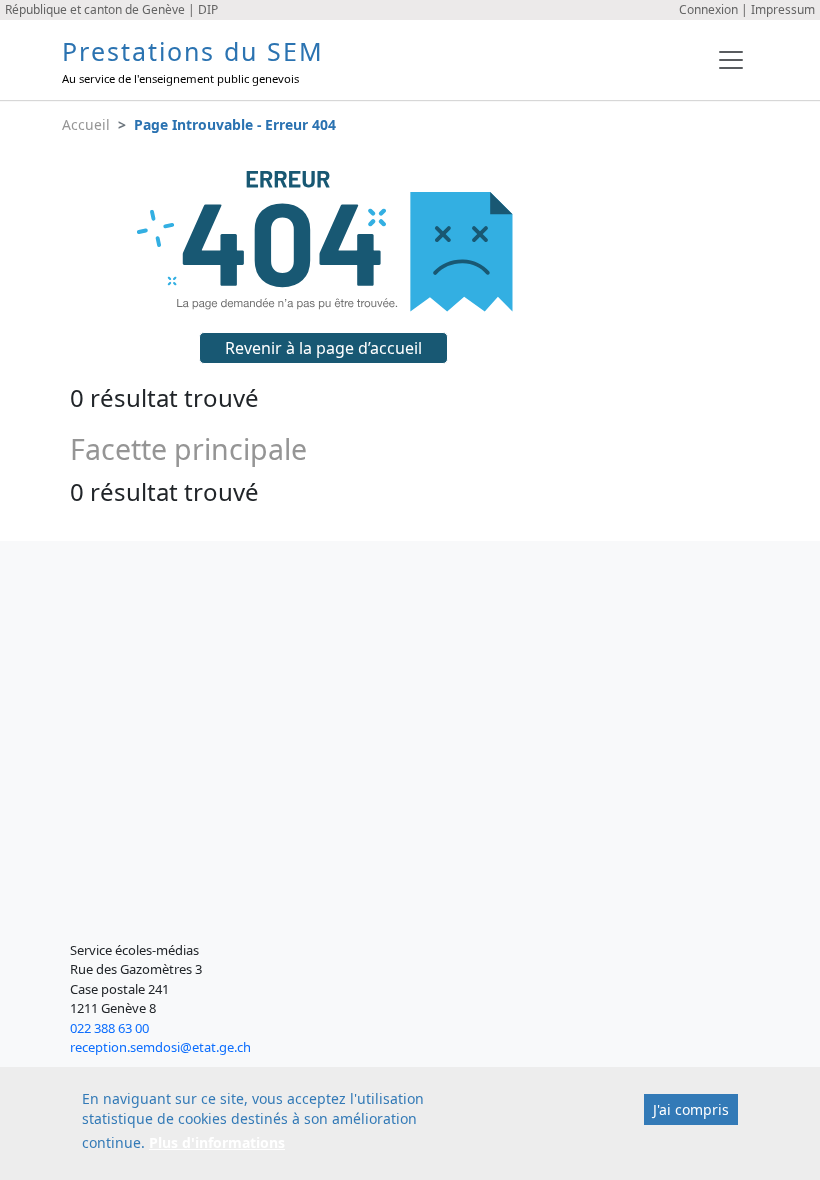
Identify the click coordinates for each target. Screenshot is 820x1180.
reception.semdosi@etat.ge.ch (160, 1047)
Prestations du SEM (193, 51)
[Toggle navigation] (731, 60)
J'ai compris (691, 1109)
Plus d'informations (217, 1142)
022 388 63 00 (109, 1028)
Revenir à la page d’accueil (323, 348)
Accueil (86, 124)
